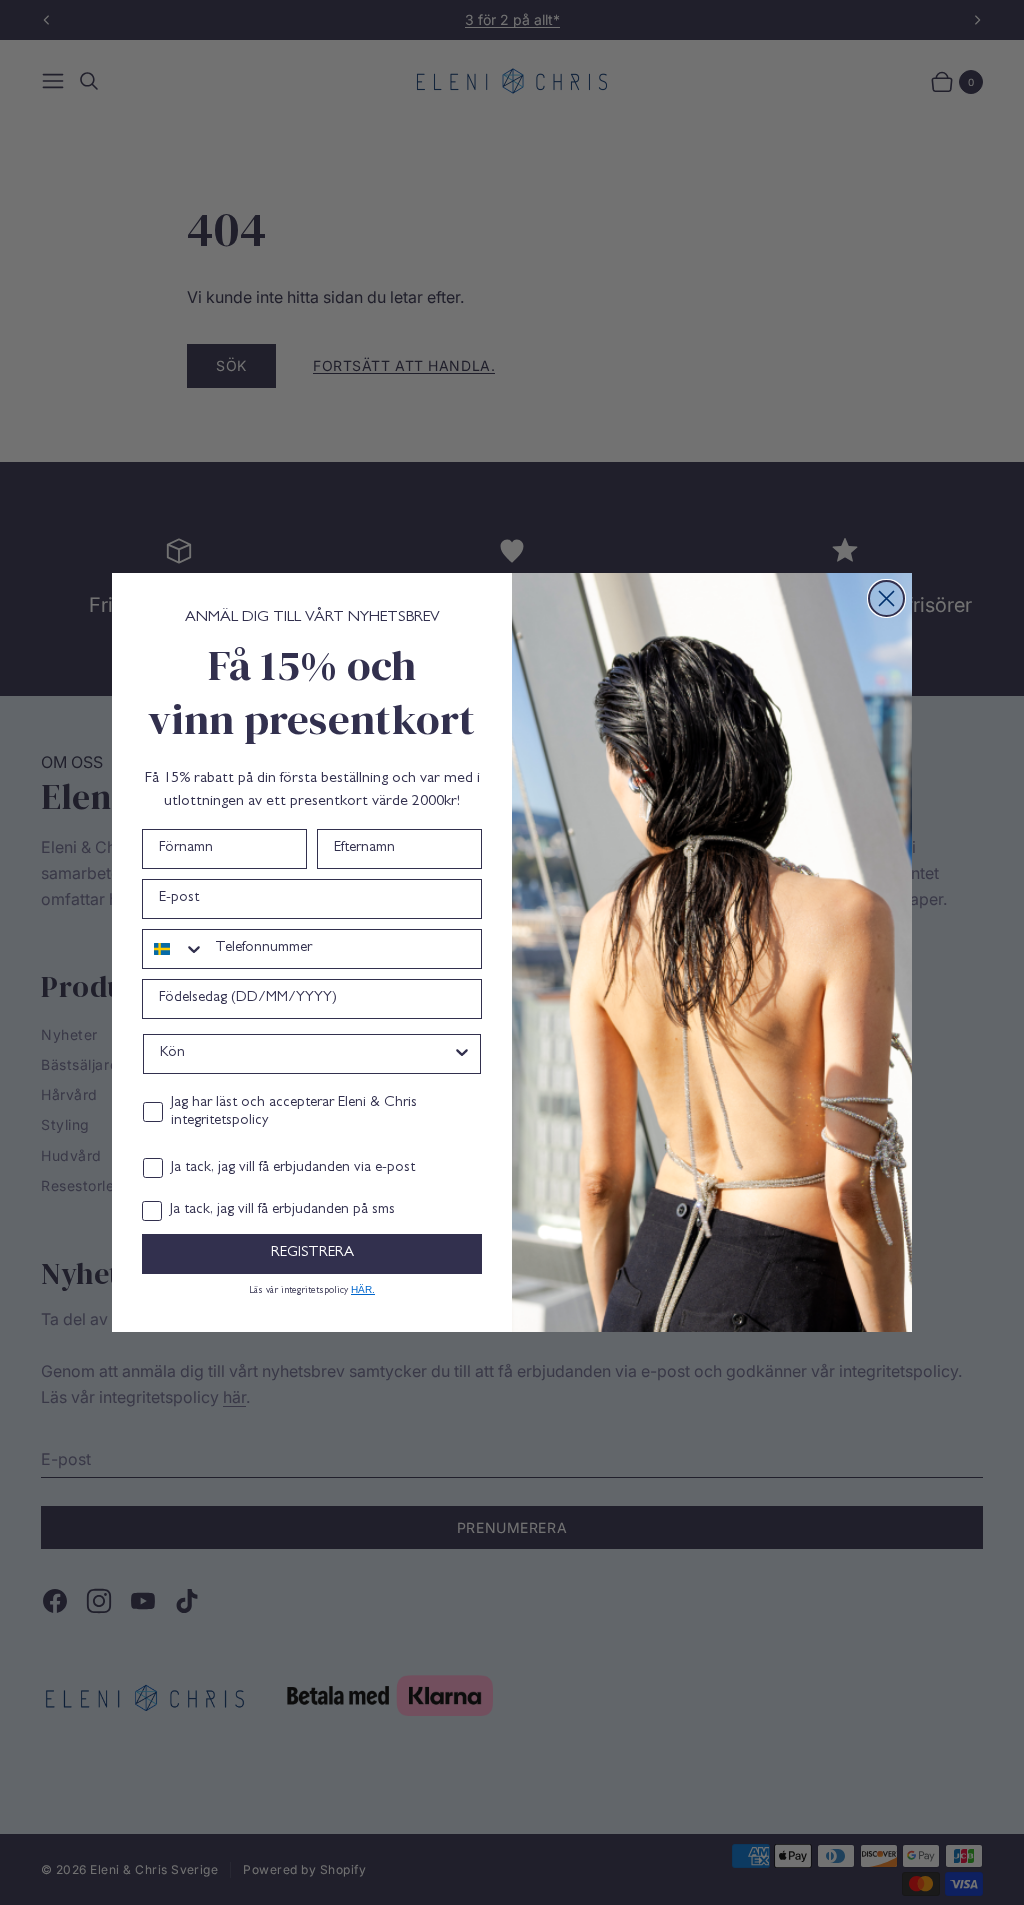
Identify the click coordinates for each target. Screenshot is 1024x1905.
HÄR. (363, 1289)
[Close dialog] (886, 598)
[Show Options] (462, 1054)
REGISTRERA (312, 1253)
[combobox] (174, 949)
